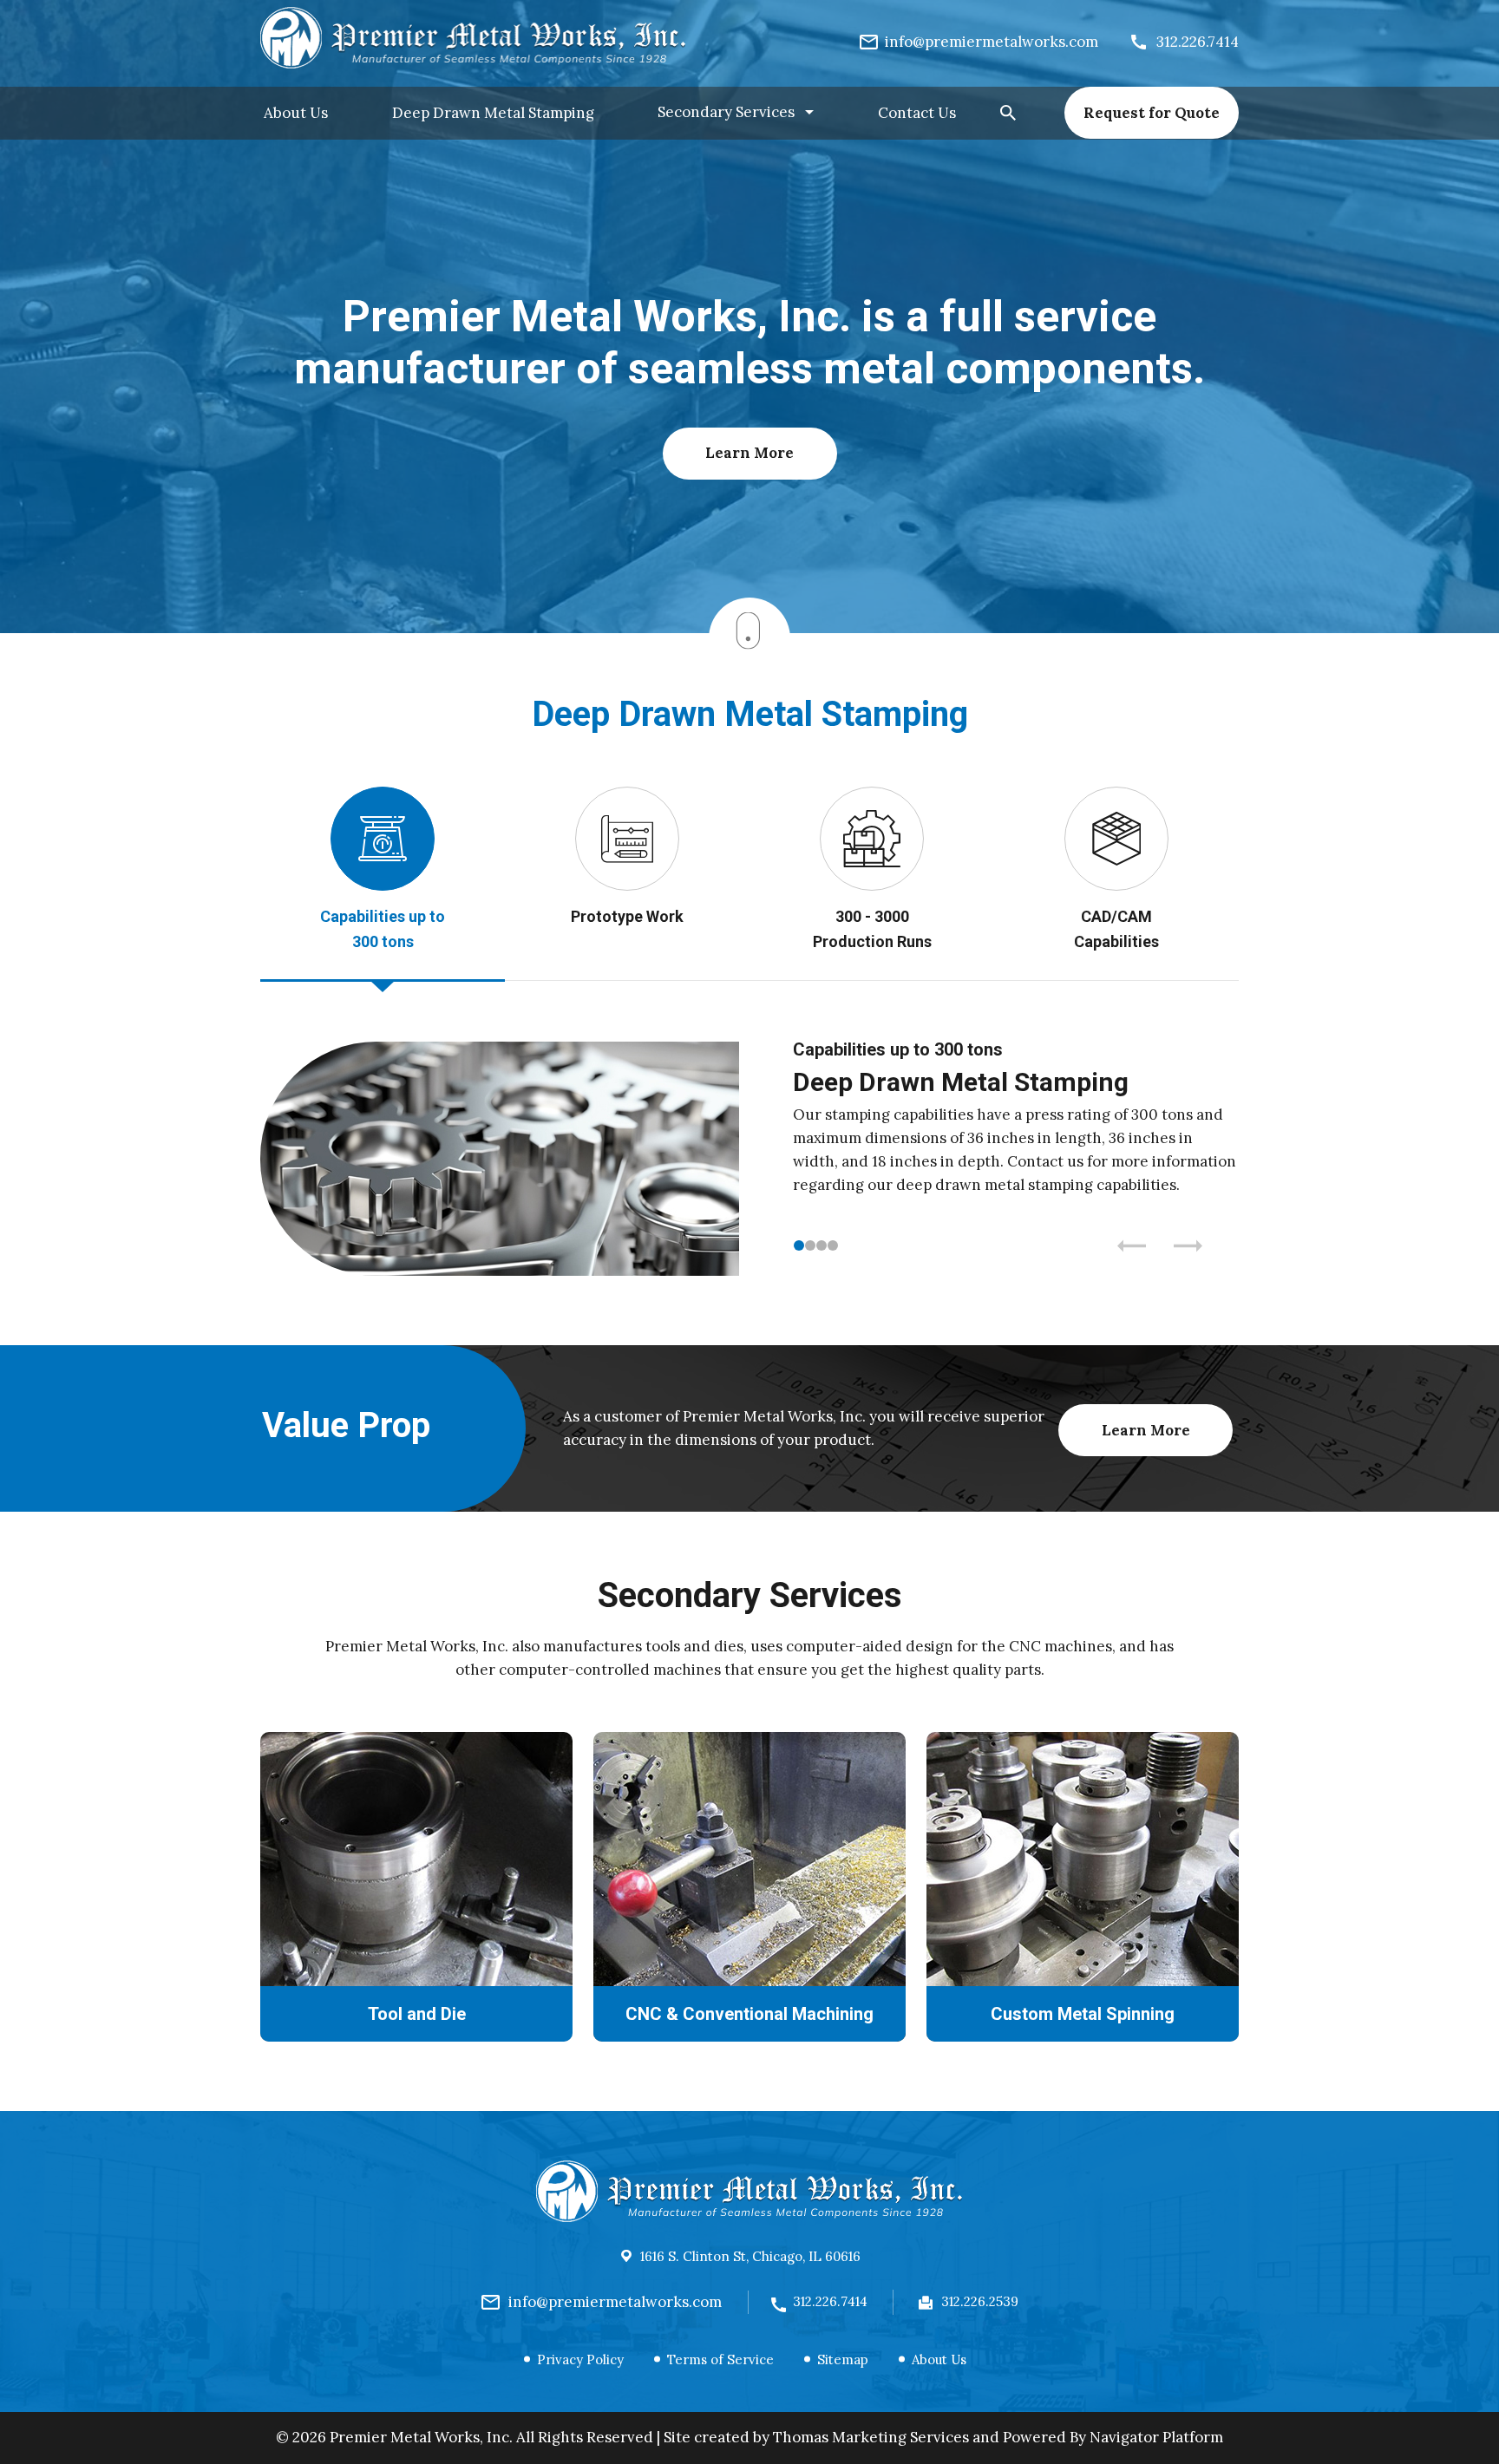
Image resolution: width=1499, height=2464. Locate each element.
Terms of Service (720, 2359)
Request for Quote (1152, 113)
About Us (939, 2359)
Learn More (749, 453)
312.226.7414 (830, 2301)
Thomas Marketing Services (871, 2437)
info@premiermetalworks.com (615, 2302)
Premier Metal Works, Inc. (421, 2437)
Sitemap (843, 2359)
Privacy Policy (580, 2359)
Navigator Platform (1156, 2437)
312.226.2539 (980, 2301)
